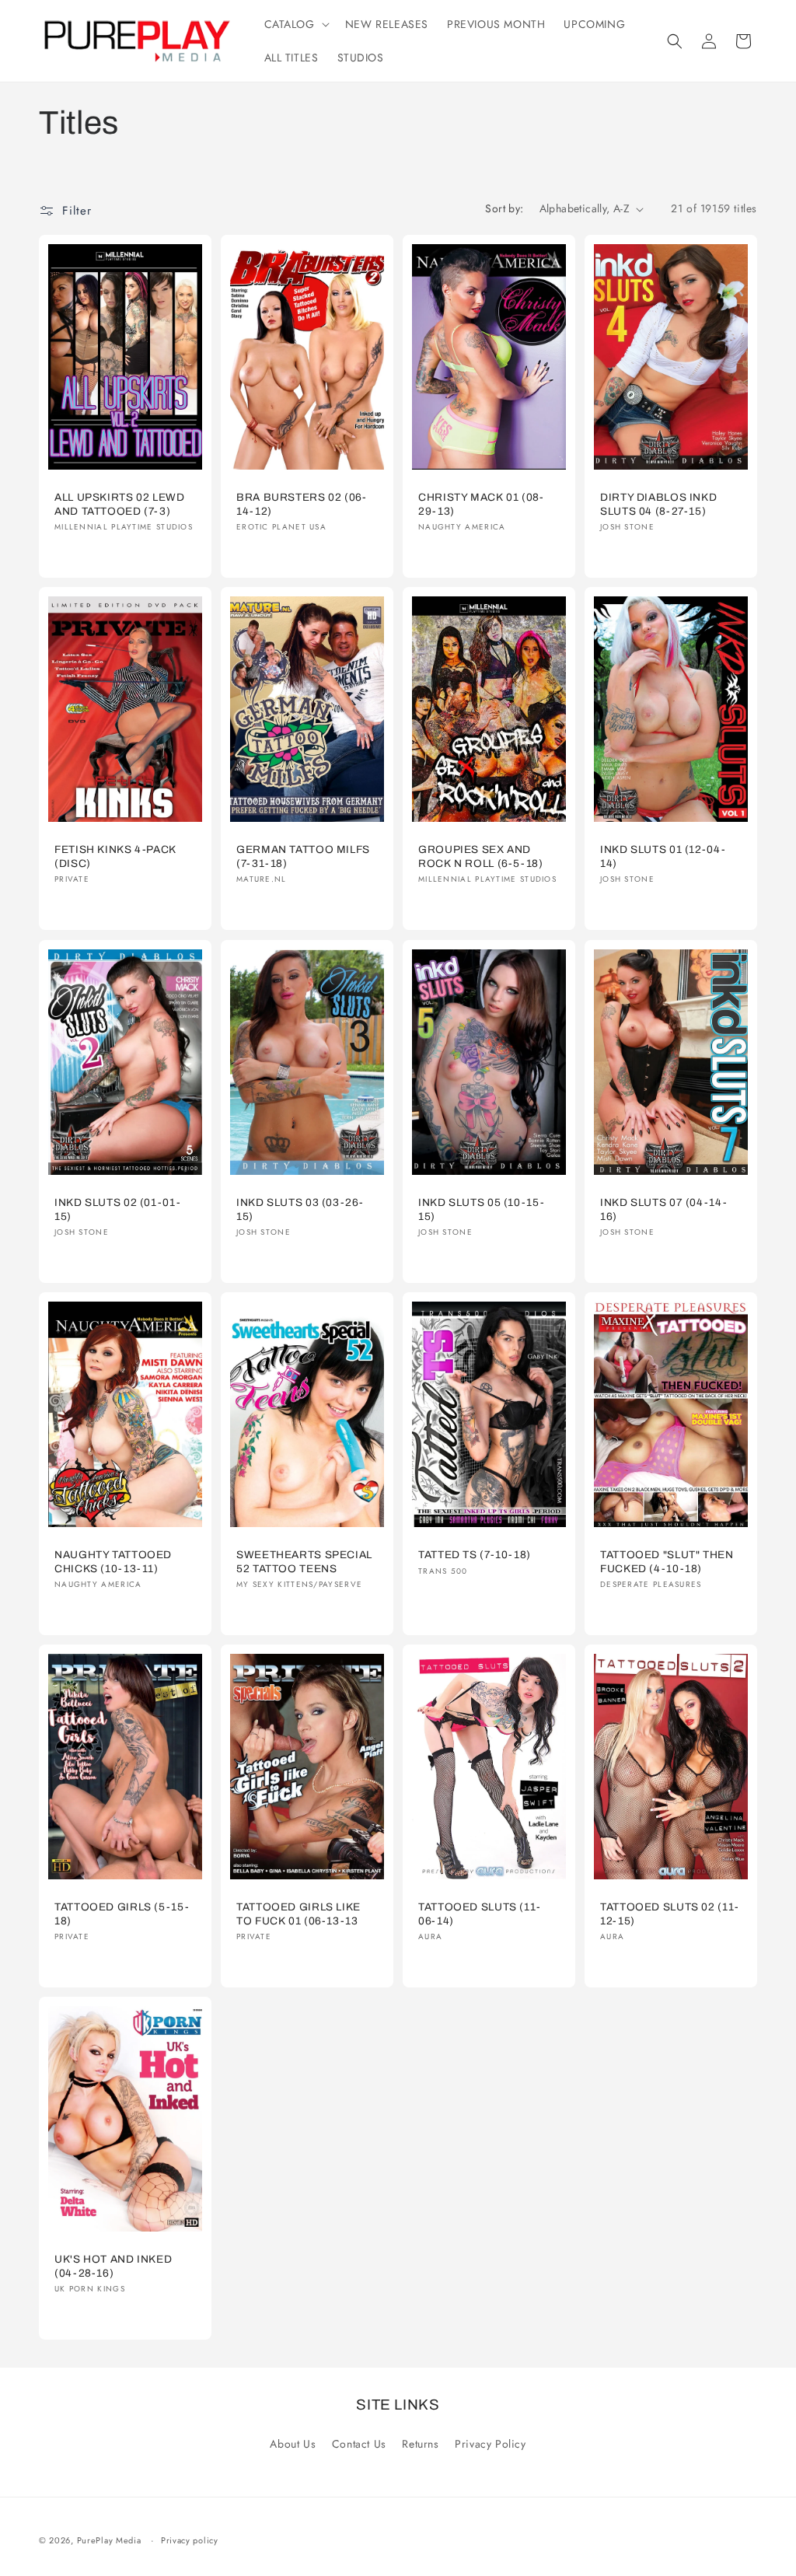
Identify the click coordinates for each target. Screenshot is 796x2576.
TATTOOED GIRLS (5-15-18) (122, 1914)
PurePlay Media (109, 2540)
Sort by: (504, 208)
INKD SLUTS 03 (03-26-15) (300, 1209)
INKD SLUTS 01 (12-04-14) (663, 857)
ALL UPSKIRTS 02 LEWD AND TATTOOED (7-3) (120, 504)
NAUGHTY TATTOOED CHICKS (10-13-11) (113, 1562)
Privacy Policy (490, 2444)
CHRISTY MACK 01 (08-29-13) (481, 504)
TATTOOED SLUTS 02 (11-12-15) (670, 1914)
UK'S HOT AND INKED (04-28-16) (113, 2266)
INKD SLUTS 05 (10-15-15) (481, 1209)
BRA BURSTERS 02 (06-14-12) (302, 504)
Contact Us (359, 2444)
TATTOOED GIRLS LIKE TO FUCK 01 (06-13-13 (298, 1914)
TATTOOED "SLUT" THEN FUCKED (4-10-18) (667, 1562)
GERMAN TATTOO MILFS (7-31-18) (303, 857)
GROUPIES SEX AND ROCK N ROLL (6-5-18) (481, 857)
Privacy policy (190, 2540)
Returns (420, 2444)
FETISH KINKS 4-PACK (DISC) (115, 857)
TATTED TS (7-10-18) (475, 1555)
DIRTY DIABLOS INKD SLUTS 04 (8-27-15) (658, 504)
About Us (293, 2444)
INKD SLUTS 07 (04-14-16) (663, 1209)
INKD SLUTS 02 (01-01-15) (117, 1209)
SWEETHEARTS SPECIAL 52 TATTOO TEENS (304, 1562)
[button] (295, 24)
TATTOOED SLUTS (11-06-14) (480, 1914)
